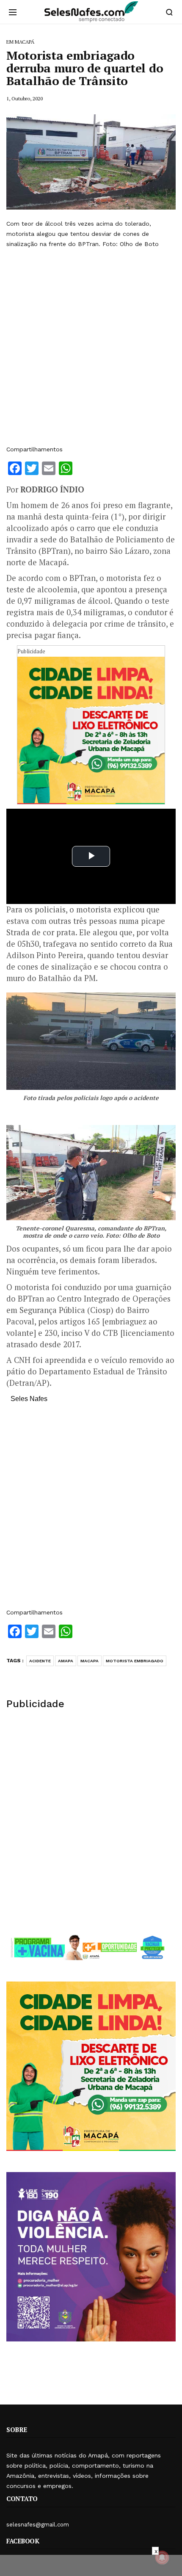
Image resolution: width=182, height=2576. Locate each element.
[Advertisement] (91, 347)
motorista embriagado (135, 1661)
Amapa (66, 1661)
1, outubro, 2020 (25, 98)
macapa (90, 1661)
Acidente (40, 1661)
